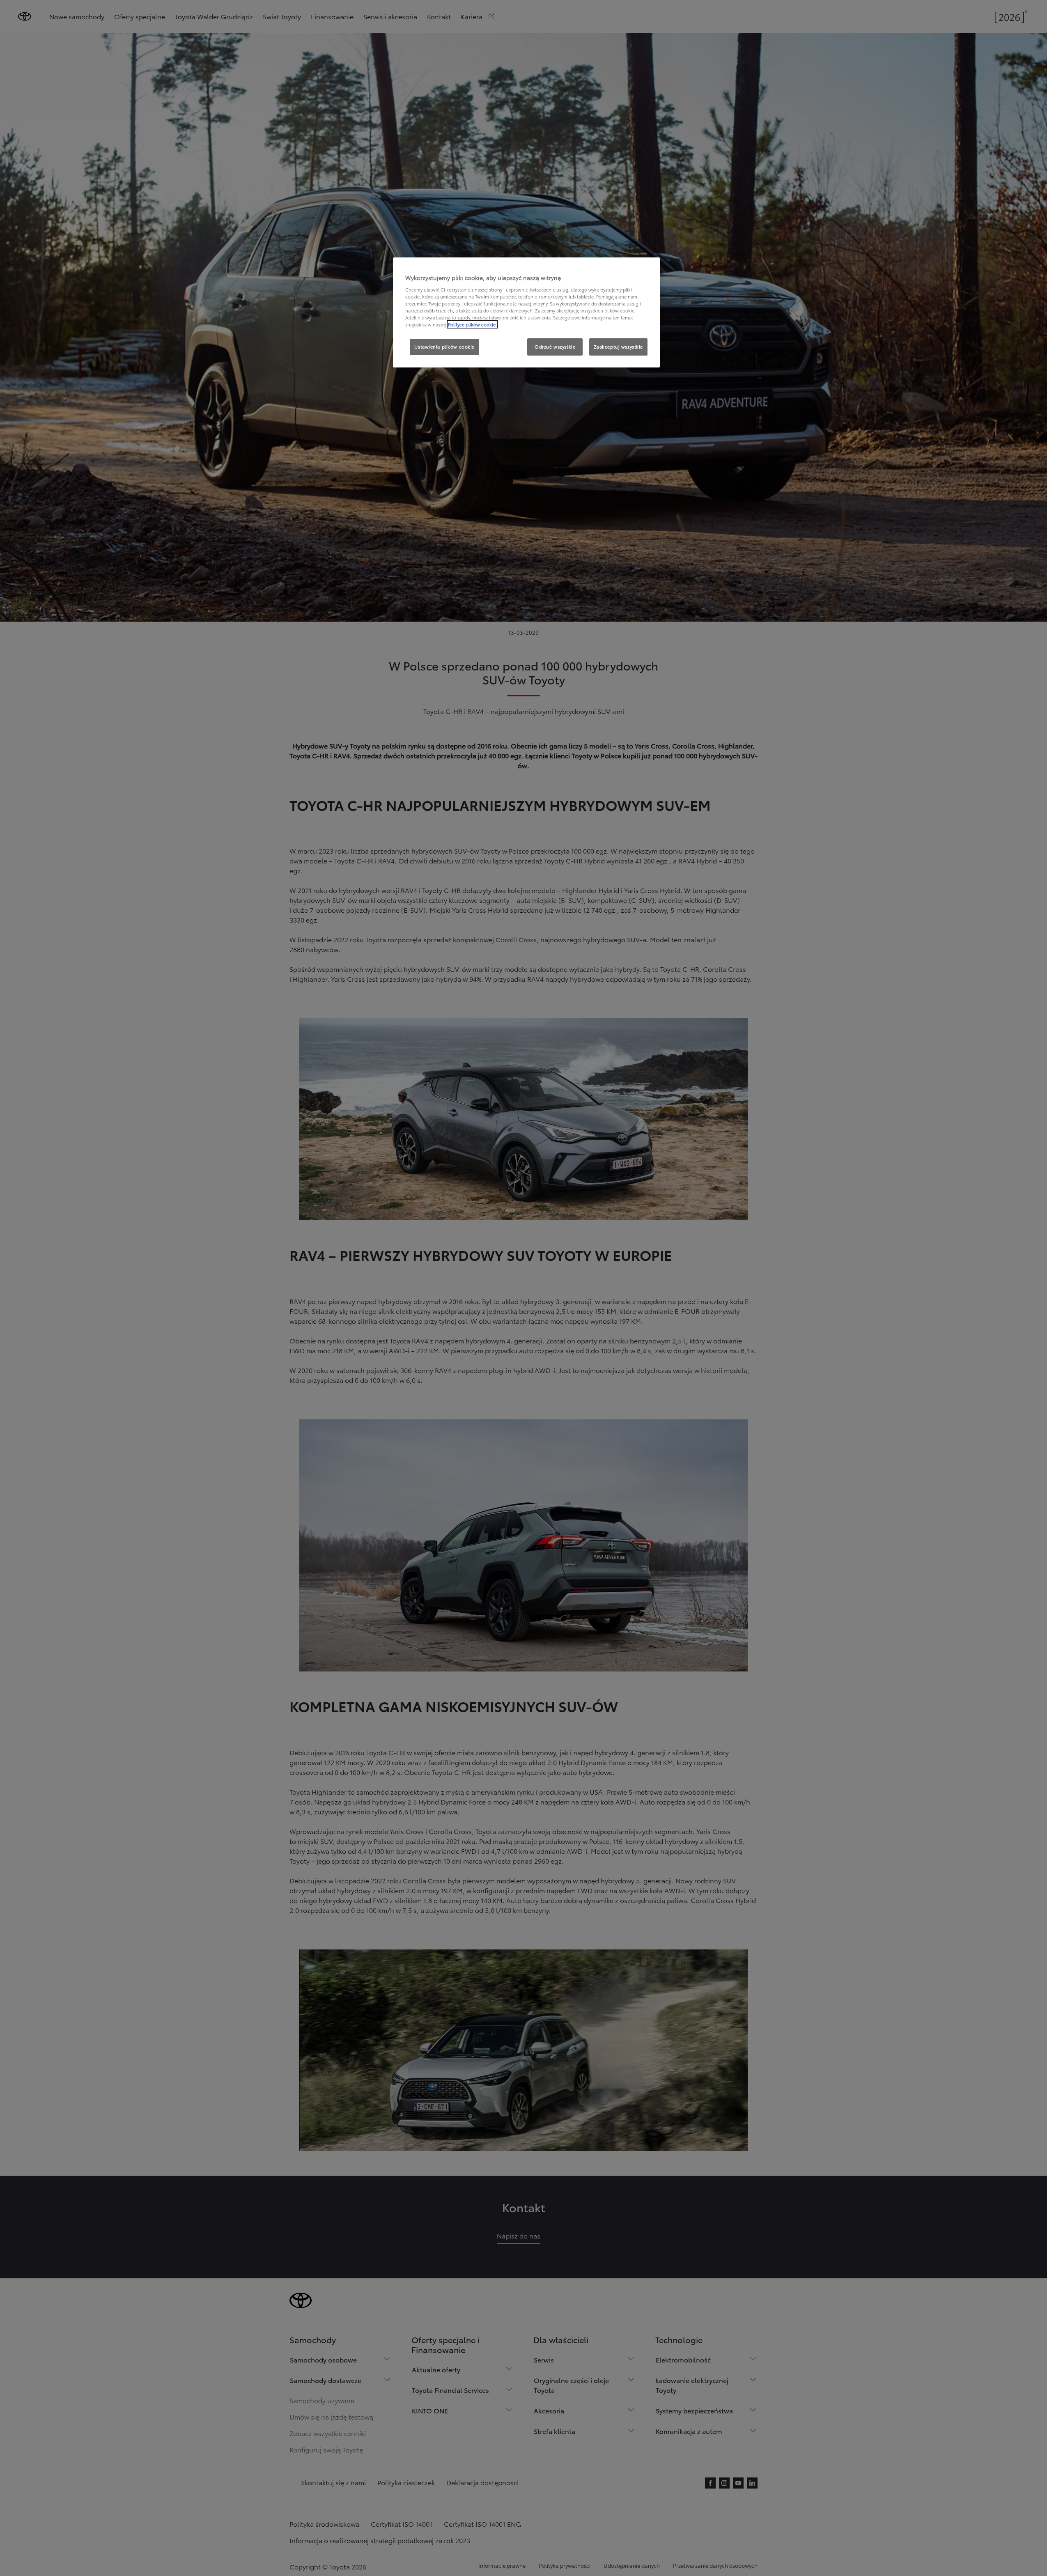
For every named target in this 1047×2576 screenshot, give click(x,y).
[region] (526, 312)
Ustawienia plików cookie (444, 347)
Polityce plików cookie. (472, 324)
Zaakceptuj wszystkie (618, 347)
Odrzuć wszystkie (555, 347)
